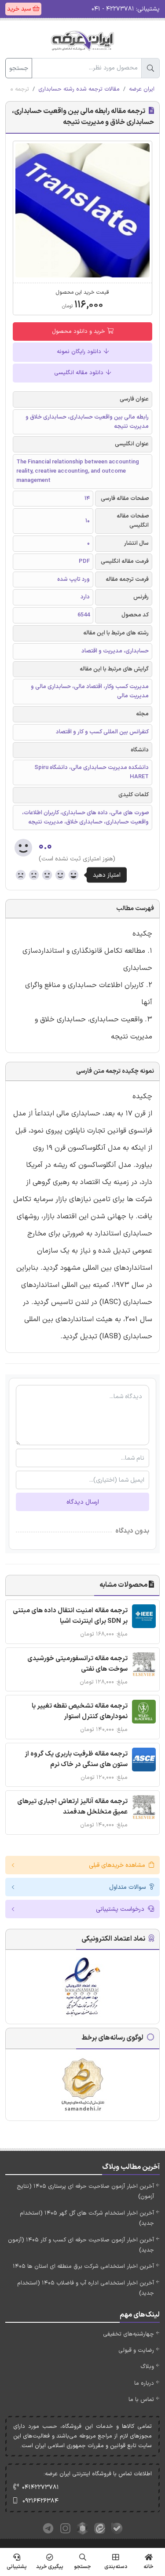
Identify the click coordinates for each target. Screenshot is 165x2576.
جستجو (19, 68)
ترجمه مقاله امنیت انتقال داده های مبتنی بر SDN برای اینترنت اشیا (70, 1616)
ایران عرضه (142, 89)
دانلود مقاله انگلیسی (80, 373)
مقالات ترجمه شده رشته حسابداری (79, 89)
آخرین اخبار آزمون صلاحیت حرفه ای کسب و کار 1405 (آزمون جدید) (81, 2245)
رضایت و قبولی (136, 2350)
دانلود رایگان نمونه (80, 352)
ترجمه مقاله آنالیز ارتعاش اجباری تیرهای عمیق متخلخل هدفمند (72, 1807)
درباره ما (144, 2383)
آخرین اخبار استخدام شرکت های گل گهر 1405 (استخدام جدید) (87, 2218)
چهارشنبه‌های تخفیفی (128, 2334)
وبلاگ (147, 2367)
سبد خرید (20, 9)
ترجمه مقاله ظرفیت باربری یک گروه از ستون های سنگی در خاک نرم (76, 1759)
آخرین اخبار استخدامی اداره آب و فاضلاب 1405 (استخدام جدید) (86, 2288)
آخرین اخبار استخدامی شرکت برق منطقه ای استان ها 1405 (83, 2266)
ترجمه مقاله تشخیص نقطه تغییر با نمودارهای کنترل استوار (80, 1711)
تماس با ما (141, 2400)
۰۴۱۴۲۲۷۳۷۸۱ (40, 2487)
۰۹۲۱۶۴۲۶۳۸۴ (40, 2501)
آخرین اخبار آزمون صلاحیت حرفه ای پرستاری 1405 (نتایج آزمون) (85, 2192)
